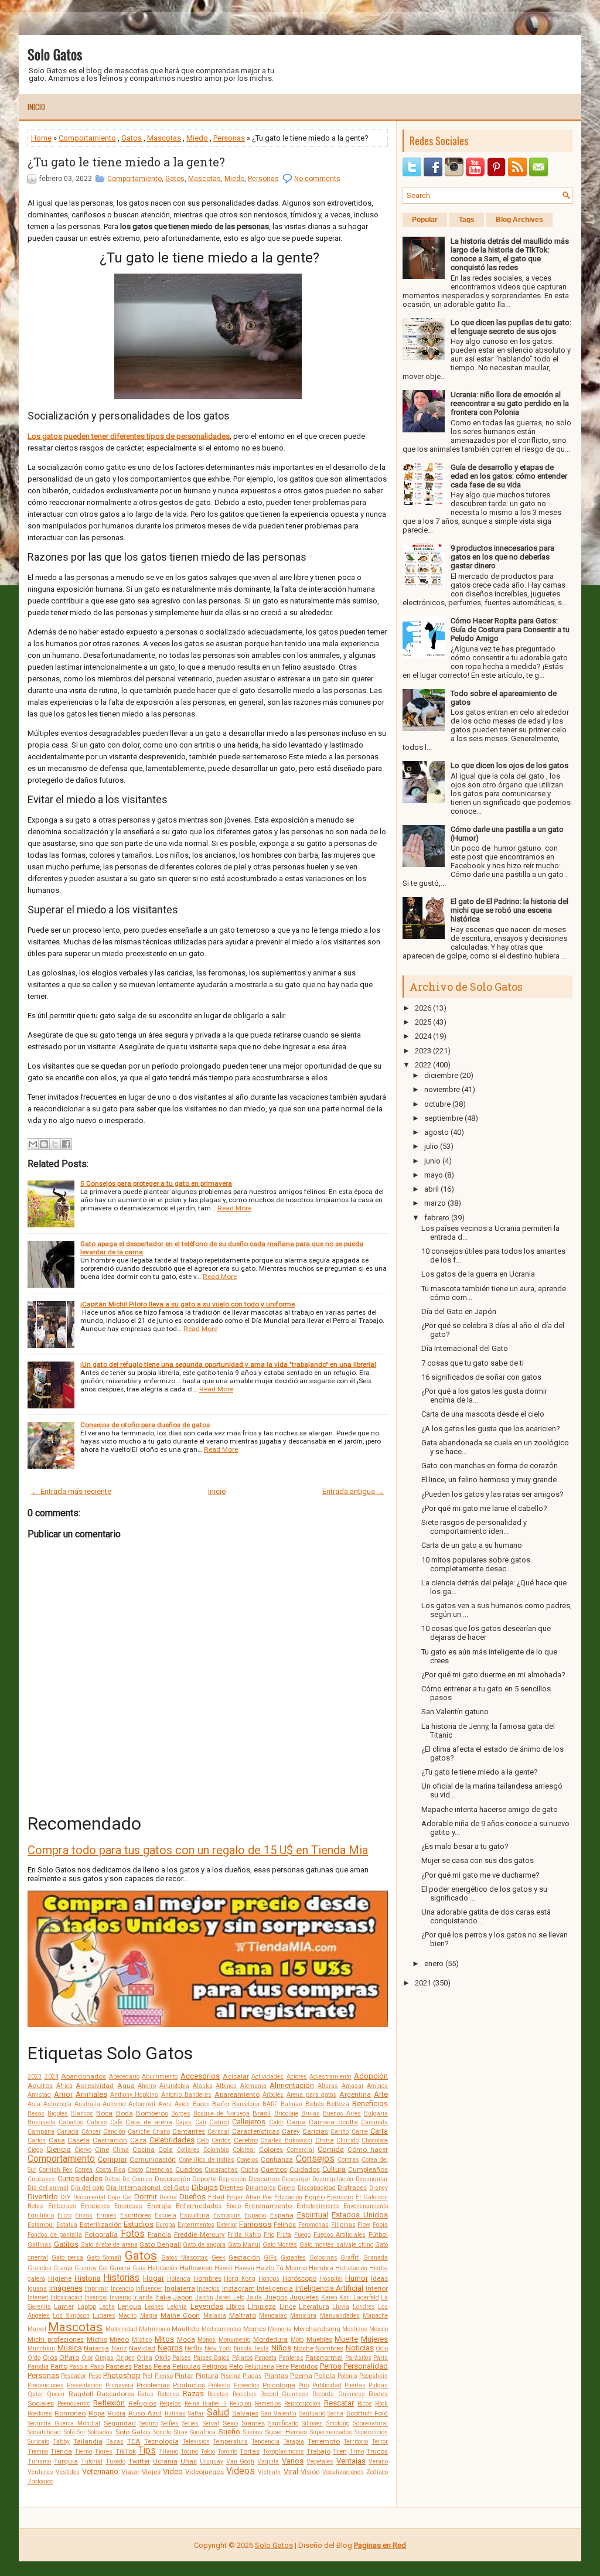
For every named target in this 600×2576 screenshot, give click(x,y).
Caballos (71, 2122)
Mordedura (270, 2339)
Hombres (207, 2278)
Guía (139, 2268)
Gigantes (293, 2258)
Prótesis (219, 2385)
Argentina (355, 2094)
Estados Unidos (360, 2215)
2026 (423, 1008)
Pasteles (119, 2366)
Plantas (276, 2376)
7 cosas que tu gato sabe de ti (473, 1363)
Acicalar (236, 2076)
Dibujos (205, 2187)
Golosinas (323, 2258)
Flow (364, 2225)
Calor (276, 2122)
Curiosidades (80, 2178)
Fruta (284, 2235)
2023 (35, 2077)
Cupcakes (41, 2179)
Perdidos (304, 2366)
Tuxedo (115, 2461)
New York (218, 2348)
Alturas (328, 2086)
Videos (241, 2471)
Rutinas (175, 2413)
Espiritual (313, 2215)
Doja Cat (120, 2197)
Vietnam (269, 2472)
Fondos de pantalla (55, 2235)
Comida (331, 2149)
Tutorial (92, 2461)
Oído (34, 2358)
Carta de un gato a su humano (472, 1545)
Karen (329, 2297)
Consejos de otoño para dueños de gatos (145, 1425)
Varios (293, 2461)
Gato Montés (280, 2245)
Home (41, 138)
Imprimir (96, 2289)
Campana (41, 2132)
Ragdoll (81, 2394)
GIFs (270, 2258)
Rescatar (339, 2403)
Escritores (136, 2215)
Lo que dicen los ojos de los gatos (509, 765)
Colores (271, 2149)
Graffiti (350, 2258)
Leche (107, 2307)
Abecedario (124, 2077)
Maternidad (121, 2329)
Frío (269, 2235)
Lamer (64, 2307)
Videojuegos (204, 2472)
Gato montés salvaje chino (336, 2245)
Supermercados (331, 2432)
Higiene (60, 2278)
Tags (467, 220)
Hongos (269, 2279)
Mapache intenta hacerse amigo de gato (490, 1809)
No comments (317, 179)
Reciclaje (245, 2394)
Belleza (338, 2104)
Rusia (116, 2413)
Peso (95, 2376)
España (282, 2215)
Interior (377, 2288)
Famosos (255, 2224)
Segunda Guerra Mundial (64, 2423)
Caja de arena (149, 2122)
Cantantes (189, 2131)
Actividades (267, 2077)
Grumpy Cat (91, 2268)
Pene (282, 2367)
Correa (83, 2170)
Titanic (168, 2452)
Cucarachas (221, 2170)
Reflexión (109, 2403)
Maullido (185, 2329)
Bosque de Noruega (221, 2113)
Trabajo (318, 2451)
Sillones (312, 2423)
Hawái (224, 2268)
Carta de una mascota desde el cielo (483, 1414)
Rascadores (115, 2394)
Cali (201, 2122)
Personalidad (366, 2366)
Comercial (300, 2150)
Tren (340, 2451)
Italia (163, 2297)
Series (190, 2423)
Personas (229, 138)
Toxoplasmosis (283, 2452)
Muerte (346, 2339)
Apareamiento (237, 2094)
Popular (425, 220)
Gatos (132, 138)
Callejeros (249, 2122)
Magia (149, 2316)
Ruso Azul (145, 2413)
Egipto (315, 2197)
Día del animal (48, 2188)
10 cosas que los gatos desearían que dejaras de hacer (486, 1633)
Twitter (139, 2461)
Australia (87, 2104)
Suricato (38, 2442)
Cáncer (91, 2132)
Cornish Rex (55, 2170)
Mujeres (374, 2339)
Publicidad (327, 2385)
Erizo (64, 2215)
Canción (114, 2132)
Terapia (294, 2442)
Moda (186, 2339)
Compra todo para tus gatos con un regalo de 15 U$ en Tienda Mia (198, 1850)
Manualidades (340, 2316)
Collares (188, 2150)
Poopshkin (374, 2376)
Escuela (166, 2215)
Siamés (253, 2423)
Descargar (296, 2179)
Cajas (183, 2122)
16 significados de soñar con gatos (481, 1377)
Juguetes (304, 2297)
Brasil (262, 2113)
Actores (297, 2077)
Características (256, 2131)
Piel (147, 2376)
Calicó (219, 2122)
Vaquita (268, 2461)
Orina (144, 2358)
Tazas (115, 2442)
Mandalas (273, 2316)
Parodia (38, 2367)
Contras (348, 2160)
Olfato (69, 2357)
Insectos (208, 2289)
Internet (38, 2297)
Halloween (196, 2268)
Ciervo (83, 2150)
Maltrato (243, 2315)
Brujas (311, 2113)
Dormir (146, 2197)
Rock (381, 2403)
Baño (221, 2104)
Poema (301, 2376)
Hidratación (351, 2268)
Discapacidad (317, 2188)
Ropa (97, 2413)
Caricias (315, 2131)
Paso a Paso (86, 2367)
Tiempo (38, 2452)
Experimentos (196, 2225)
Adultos (40, 2086)
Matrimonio (154, 2329)
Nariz (119, 2348)
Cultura (334, 2169)
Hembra (321, 2268)
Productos (189, 2385)
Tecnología (161, 2441)
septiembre (444, 1118)
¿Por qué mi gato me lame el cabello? (484, 1508)
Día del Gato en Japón (459, 1311)
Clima (121, 2150)
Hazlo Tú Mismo (282, 2268)
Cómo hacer (368, 2149)
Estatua (67, 2225)
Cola (166, 2149)
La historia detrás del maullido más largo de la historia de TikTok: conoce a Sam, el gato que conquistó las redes (510, 254)
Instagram (238, 2288)
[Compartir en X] (55, 1144)
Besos (36, 2113)
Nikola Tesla (252, 2348)
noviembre (442, 1089)
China (325, 2140)
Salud (218, 2413)
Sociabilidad (44, 2432)
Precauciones (46, 2385)
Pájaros (243, 2358)
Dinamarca (261, 2188)
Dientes (231, 2188)
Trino (357, 2452)
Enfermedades (199, 2206)
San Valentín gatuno (455, 1712)
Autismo (114, 2104)
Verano (378, 2461)
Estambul (41, 2225)
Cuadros (189, 2169)
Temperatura (230, 2442)
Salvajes (245, 2413)
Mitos (164, 2339)
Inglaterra (180, 2288)
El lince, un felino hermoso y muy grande (489, 1480)
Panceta (266, 2358)
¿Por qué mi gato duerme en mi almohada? (493, 1675)
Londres (364, 2307)
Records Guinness (338, 2394)
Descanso (264, 2179)
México (379, 2329)
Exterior (227, 2225)
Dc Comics (137, 2179)
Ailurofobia (174, 2086)
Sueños (253, 2432)
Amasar (353, 2086)
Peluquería (260, 2367)
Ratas (146, 2394)
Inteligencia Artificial (330, 2288)
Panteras (291, 2358)
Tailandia (88, 2441)
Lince (288, 2307)
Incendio (122, 2289)
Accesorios (200, 2076)
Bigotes (58, 2113)
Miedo (197, 138)
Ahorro (147, 2086)
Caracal (218, 2132)
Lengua (129, 2307)
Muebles (319, 2339)
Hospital (331, 2279)
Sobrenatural (371, 2423)
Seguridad (120, 2423)
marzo (435, 1203)
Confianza (277, 2159)
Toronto (227, 2452)
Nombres (329, 2348)
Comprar (112, 2159)
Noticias (360, 2348)
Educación (288, 2197)
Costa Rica (110, 2170)
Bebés (315, 2104)
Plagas (252, 2376)
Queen (56, 2394)
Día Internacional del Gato (148, 2188)
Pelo (236, 2366)
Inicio (36, 107)
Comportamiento (87, 138)
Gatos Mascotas (185, 2258)
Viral (291, 2471)
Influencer (149, 2289)
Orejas (104, 2358)
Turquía (66, 2461)
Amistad (39, 2095)
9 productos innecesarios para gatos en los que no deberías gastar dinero (502, 557)
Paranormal (324, 2357)
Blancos (82, 2113)
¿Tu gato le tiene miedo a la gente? (126, 162)
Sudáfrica (203, 2432)
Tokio (208, 2452)
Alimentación (292, 2085)
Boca (104, 2113)
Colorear (244, 2150)
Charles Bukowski (286, 2140)
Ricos (365, 2403)
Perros (331, 2366)
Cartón (37, 2140)
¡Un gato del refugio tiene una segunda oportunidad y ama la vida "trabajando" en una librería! (228, 1364)
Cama (296, 2122)
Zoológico (40, 2481)
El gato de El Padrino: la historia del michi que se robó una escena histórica (509, 910)
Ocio (382, 2348)
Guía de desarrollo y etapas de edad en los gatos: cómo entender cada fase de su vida (509, 476)
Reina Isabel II (206, 2403)
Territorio (356, 2442)
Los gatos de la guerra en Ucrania (478, 1274)
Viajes (151, 2472)
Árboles (273, 2095)
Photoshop (122, 2375)
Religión (241, 2403)
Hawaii (244, 2268)
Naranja (96, 2348)
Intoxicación (67, 2297)
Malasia (215, 2316)
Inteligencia (275, 2288)
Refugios (142, 2403)
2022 (423, 1065)
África (64, 2086)
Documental (89, 2197)
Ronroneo (70, 2413)
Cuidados (305, 2169)
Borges (181, 2113)
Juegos (276, 2297)
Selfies (170, 2423)
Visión (310, 2472)
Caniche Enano (149, 2132)
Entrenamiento (268, 2206)
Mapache (375, 2316)
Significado (283, 2423)
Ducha (168, 2197)
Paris (381, 2358)
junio (432, 1161)
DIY (66, 2197)
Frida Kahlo (244, 2235)
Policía (325, 2376)
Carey (291, 2131)
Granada (376, 2258)
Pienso (164, 2376)
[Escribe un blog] (44, 1144)
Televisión (196, 2442)
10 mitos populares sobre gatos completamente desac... (476, 1564)
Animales (91, 2094)
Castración (110, 2140)
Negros (170, 2348)
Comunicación (153, 2159)
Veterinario (100, 2471)
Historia (88, 2278)
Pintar (184, 2376)
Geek (219, 2258)
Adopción (371, 2076)
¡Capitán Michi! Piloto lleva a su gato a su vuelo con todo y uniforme (187, 1304)
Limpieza (262, 2307)
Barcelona (246, 2104)
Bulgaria (376, 2113)
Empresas (128, 2206)
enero (434, 1963)
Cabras (97, 2122)
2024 (52, 2077)
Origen (125, 2358)
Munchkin (41, 2348)
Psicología (279, 2385)
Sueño (229, 2432)
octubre (437, 1104)
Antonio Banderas (186, 2095)
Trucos (377, 2451)
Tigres (103, 2452)
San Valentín (279, 2413)
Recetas (218, 2394)
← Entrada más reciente (71, 1491)
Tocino (189, 2452)
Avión (182, 2104)
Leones (154, 2307)
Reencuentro (74, 2403)
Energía (159, 2206)
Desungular (372, 2179)
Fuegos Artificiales (340, 2235)
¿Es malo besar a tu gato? (465, 1846)
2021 (423, 1983)
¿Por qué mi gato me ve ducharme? (480, 1875)
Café (116, 2122)
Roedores (40, 2413)
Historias (121, 2278)
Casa (57, 2140)
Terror (380, 2442)
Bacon (201, 2104)
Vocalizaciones (343, 2472)
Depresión (232, 2179)
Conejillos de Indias (207, 2160)
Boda (125, 2113)
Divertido (43, 2197)
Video (173, 2471)
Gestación (244, 2257)
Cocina (144, 2149)
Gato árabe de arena (109, 2245)
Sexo (230, 2423)
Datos (112, 2179)
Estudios (139, 2224)
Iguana (37, 2289)
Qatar (35, 2394)
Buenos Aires (342, 2113)
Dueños (192, 2197)
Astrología (57, 2104)
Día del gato (88, 2188)
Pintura (207, 2376)
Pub (304, 2385)
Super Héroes (286, 2432)
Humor (357, 2278)
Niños (281, 2348)
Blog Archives (519, 220)
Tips (147, 2451)
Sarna (335, 2413)
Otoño (163, 2358)
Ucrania (165, 2461)
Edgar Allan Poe (249, 2197)
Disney (379, 2188)
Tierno (83, 2452)
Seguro (149, 2423)
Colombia (216, 2150)
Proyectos (247, 2385)
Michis (97, 2339)
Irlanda (143, 2297)
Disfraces (352, 2188)
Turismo (39, 2461)
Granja (63, 2268)
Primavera (120, 2385)
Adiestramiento (330, 2077)
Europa (166, 2225)
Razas (193, 2394)
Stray (181, 2432)
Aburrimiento (160, 2077)
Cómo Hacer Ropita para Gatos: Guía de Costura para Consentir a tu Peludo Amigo (510, 630)
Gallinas (40, 2245)
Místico (142, 2340)
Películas (186, 2366)
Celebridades (172, 2140)
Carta (379, 2131)
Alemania (253, 2086)
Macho (127, 2316)
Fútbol (378, 2234)
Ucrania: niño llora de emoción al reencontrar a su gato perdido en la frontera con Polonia (510, 403)
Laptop (87, 2307)
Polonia (347, 2376)
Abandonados (83, 2076)
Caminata (374, 2122)
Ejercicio (340, 2197)
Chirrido (347, 2140)
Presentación (84, 2385)
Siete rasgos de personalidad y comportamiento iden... (474, 1527)
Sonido (162, 2432)
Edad (216, 2197)
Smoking (338, 2423)
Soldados (100, 2432)
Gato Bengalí (160, 2244)
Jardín (204, 2297)
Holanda (179, 2279)
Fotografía (101, 2234)
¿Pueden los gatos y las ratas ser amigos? (492, 1494)
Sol (81, 2432)
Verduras (40, 2472)
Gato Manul (244, 2245)
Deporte (204, 2179)
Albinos (226, 2086)
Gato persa (68, 2258)
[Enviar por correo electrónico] (33, 1144)
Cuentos (274, 2169)
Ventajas (351, 2461)
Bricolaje (286, 2113)
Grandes (40, 2268)
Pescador (74, 2376)
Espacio (255, 2215)
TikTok (126, 2451)
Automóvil (142, 2104)
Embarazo (62, 2206)
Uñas (189, 2461)
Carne (360, 2132)
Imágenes (66, 2288)
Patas (143, 2366)
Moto (297, 2340)
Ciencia (59, 2149)
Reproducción (302, 2403)
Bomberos (152, 2113)
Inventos (96, 2297)
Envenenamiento (366, 2206)
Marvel (37, 2329)
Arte (381, 2094)
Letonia (177, 2307)
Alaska (203, 2086)
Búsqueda (42, 2122)
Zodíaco (377, 2472)
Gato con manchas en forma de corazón (490, 1466)
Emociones (96, 2206)
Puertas (355, 2385)
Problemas (153, 2385)
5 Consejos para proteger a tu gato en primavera (156, 1183)
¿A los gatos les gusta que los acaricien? (491, 1429)
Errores (107, 2215)
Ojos (50, 2357)
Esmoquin (227, 2215)
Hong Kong (240, 2279)
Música (70, 2348)
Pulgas (378, 2385)
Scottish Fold (367, 2413)
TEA (134, 2441)
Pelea (162, 2366)
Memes (255, 2329)
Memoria (280, 2329)
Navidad (142, 2348)
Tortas (250, 2451)
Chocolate (375, 2140)
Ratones (168, 2394)
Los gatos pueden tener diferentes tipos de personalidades (129, 436)
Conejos (248, 2160)
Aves (165, 2104)
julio (431, 1146)
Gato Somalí (104, 2258)
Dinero (287, 2188)
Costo (135, 2170)
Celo (203, 2140)
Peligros (215, 2366)
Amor (63, 2094)
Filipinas (343, 2225)
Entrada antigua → (353, 1491)
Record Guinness (284, 2394)
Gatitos (66, 2244)
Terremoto (324, 2441)
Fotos (133, 2234)
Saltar (196, 2413)
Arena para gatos (312, 2095)
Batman (292, 2104)
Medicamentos (221, 2329)
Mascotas (164, 138)
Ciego (35, 2150)
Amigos (377, 2086)
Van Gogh (241, 2461)
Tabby (61, 2442)
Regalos (170, 2403)
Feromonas (313, 2225)
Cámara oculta (333, 2122)
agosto (437, 1132)
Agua (126, 2086)
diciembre (441, 1075)
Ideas (379, 2278)
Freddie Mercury (200, 2234)
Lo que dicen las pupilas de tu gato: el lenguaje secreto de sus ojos (511, 327)
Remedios (268, 2403)
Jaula (254, 2297)
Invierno (120, 2297)
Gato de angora (204, 2245)
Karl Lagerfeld (359, 2297)
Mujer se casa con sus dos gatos (478, 1860)
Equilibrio (41, 2215)
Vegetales (320, 2461)
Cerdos (221, 2140)
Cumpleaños (368, 2169)
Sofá (69, 2432)
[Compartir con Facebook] (66, 1144)
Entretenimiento (318, 2206)
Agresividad (95, 2086)
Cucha (250, 2170)
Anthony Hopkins (134, 2095)
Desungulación (333, 2179)
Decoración (173, 2179)
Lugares (104, 2316)
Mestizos (355, 2329)
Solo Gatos (55, 54)
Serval (211, 2423)
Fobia (380, 2225)
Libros (236, 2307)
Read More (234, 1208)
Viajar (130, 2472)
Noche (304, 2348)
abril (432, 1189)
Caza (138, 2140)
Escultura (195, 2215)
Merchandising (317, 2329)
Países (182, 2358)
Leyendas (207, 2306)
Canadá (68, 2132)
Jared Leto (230, 2297)
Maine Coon (180, 2315)
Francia (159, 2234)
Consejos (315, 2159)
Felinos (285, 2224)
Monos (207, 2340)
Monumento (234, 2340)
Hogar (154, 2278)
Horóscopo (299, 2278)
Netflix (193, 2348)
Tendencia (265, 2442)
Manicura (303, 2316)
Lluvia (341, 2307)
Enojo (233, 2206)
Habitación (163, 2268)
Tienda (61, 2451)
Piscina (231, 2376)
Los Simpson (71, 2316)
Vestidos (68, 2472)
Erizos (84, 2215)
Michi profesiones (56, 2339)
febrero (437, 1218)
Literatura (314, 2307)
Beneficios (370, 2104)
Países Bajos (212, 2358)
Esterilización (101, 2224)
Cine (102, 2149)
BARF (270, 2104)
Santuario (312, 2413)
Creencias (159, 2170)
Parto (59, 2366)
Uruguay (212, 2461)
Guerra (120, 2268)
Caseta (79, 2140)
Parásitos (358, 2358)
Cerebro (246, 2140)
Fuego (302, 2235)
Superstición (371, 2432)
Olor (87, 2358)
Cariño (340, 2132)
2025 (423, 1022)
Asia (34, 2104)
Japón (183, 2297)
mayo (434, 1175)
